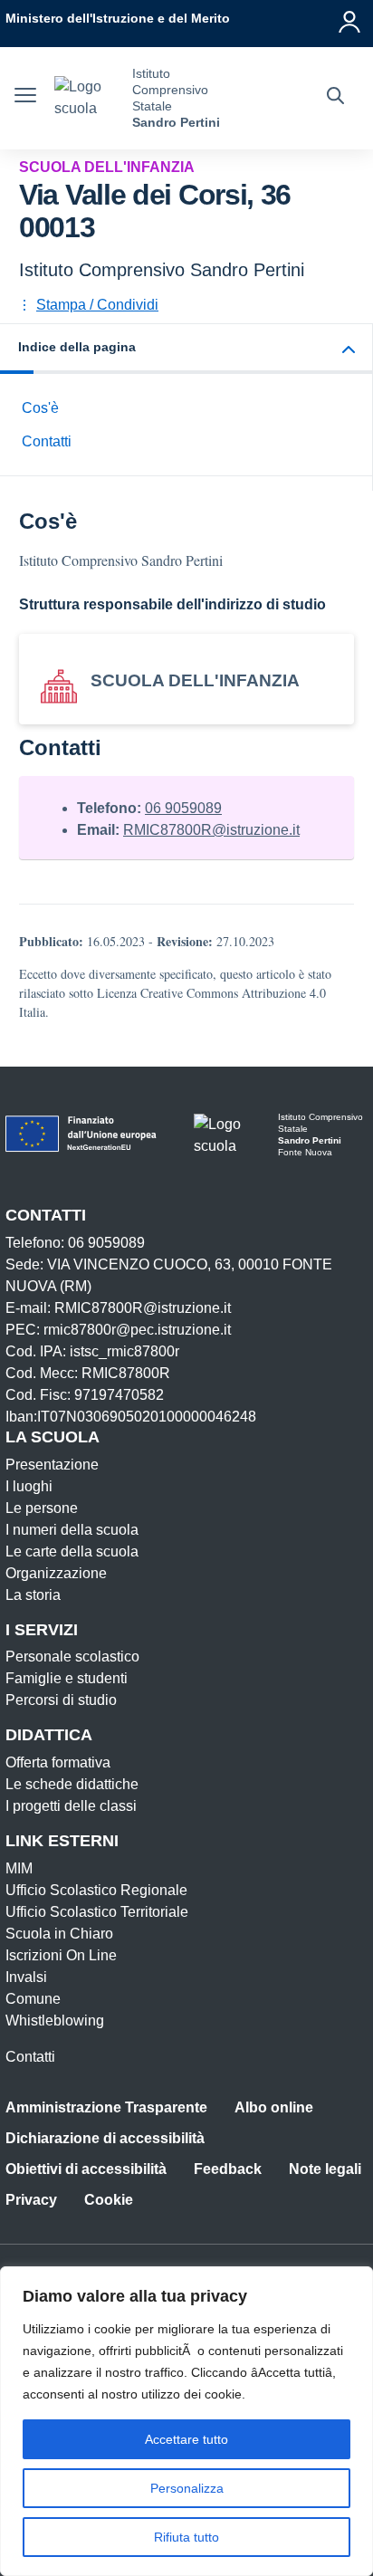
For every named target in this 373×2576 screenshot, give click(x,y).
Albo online (274, 2107)
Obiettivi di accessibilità (86, 2169)
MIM (19, 1868)
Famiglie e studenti (67, 1678)
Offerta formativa (58, 1762)
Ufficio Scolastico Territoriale (97, 1912)
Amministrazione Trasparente (106, 2107)
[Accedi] (350, 18)
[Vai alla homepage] (86, 98)
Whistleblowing (55, 2021)
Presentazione (52, 1465)
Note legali (325, 2169)
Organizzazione (56, 1573)
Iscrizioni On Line (61, 1955)
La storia (33, 1595)
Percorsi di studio (61, 1700)
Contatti (47, 441)
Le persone (42, 1508)
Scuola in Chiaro (59, 1934)
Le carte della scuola (72, 1551)
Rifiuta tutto (186, 2537)
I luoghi (29, 1486)
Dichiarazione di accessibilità (105, 2138)
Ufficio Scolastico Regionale (96, 1890)
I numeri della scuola (72, 1530)
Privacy (31, 2200)
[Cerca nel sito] (335, 98)
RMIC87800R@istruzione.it (211, 830)
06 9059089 (183, 808)
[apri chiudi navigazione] (25, 98)
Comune (33, 1999)
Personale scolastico (72, 1657)
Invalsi (26, 1977)
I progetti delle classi (71, 1806)
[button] (186, 349)
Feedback (228, 2169)
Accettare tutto (186, 2439)
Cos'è (40, 408)
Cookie (109, 2200)
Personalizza (187, 2488)
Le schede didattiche (72, 1784)
